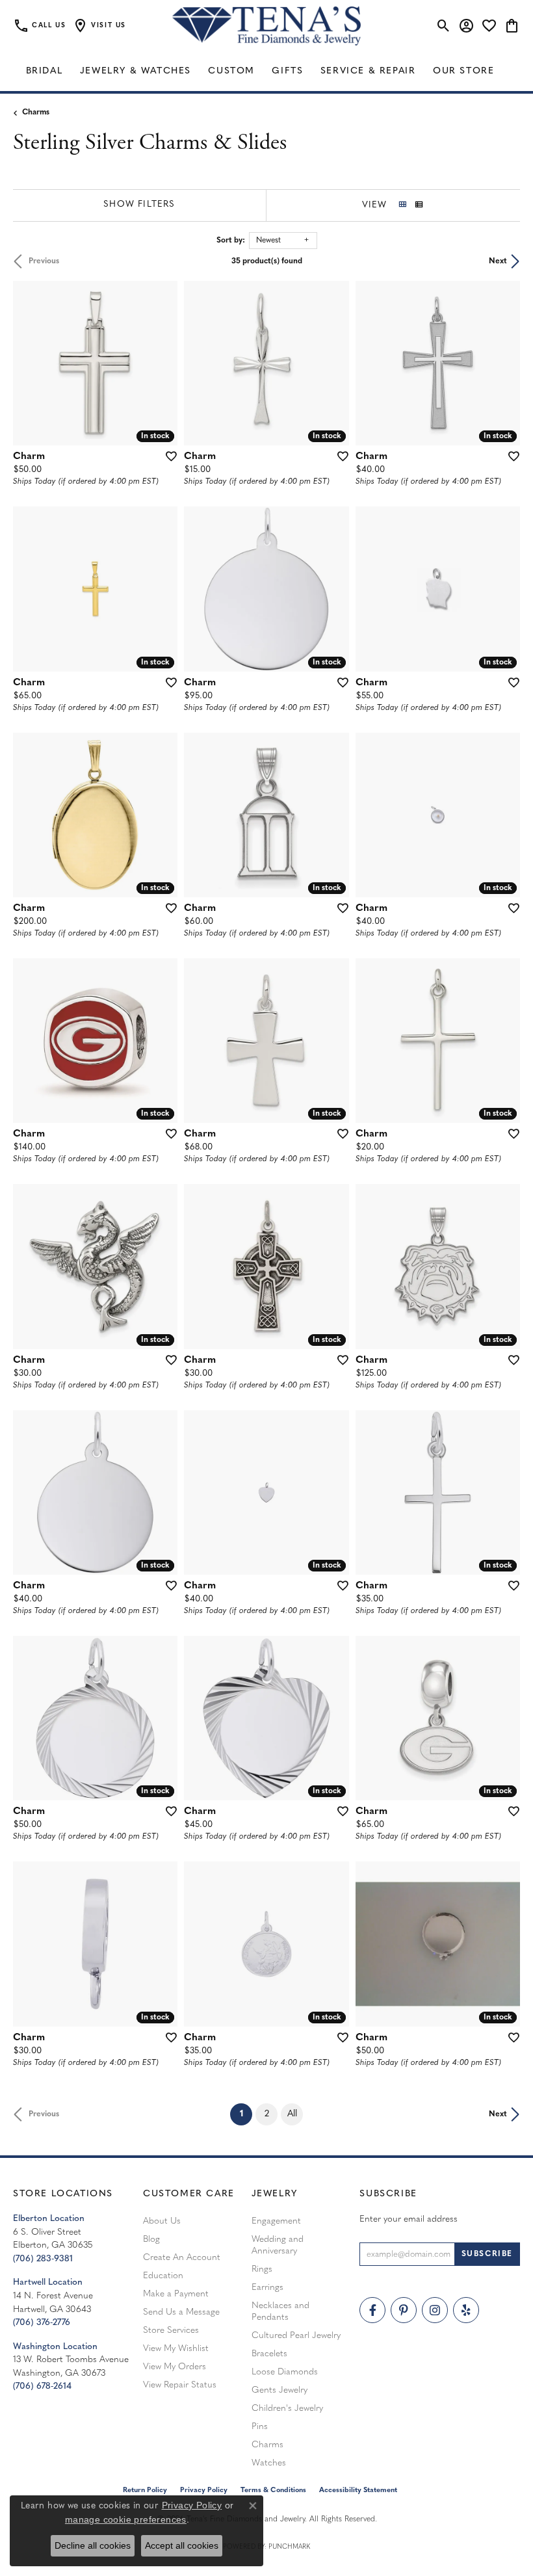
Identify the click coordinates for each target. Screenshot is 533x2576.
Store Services (171, 2331)
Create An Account (182, 2258)
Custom (231, 71)
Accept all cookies (182, 2545)
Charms (36, 112)
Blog (151, 2240)
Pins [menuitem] (260, 2427)
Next (498, 261)
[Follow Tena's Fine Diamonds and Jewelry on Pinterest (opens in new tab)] (404, 2310)
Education (163, 2276)
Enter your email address (409, 2219)
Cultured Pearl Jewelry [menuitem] (296, 2336)
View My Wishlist (176, 2349)
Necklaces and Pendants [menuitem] (280, 2312)
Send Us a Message (181, 2312)
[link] (39, 26)
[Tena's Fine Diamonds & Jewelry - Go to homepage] (266, 26)
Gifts (287, 71)
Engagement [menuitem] (276, 2221)
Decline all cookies (93, 2545)
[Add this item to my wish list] (167, 456)
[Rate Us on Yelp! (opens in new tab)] (466, 2310)
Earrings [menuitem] (267, 2288)
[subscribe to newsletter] (487, 2254)
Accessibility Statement (358, 2491)
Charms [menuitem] (267, 2445)
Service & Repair (368, 71)
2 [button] (267, 2114)
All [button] (292, 2114)
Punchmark (289, 2547)
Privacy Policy (192, 2505)
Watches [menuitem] (269, 2463)
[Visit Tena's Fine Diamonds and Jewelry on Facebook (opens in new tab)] (372, 2310)
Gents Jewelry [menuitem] (279, 2390)
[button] (99, 26)
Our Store (463, 71)
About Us (162, 2221)
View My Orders (175, 2367)
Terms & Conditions (273, 2491)
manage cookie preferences (126, 2519)
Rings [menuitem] (262, 2269)
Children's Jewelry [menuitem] (287, 2409)
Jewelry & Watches (136, 71)
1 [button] (246, 2114)
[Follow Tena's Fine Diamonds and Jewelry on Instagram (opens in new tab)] (435, 2310)
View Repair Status (180, 2385)
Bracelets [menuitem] (269, 2354)
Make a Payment (176, 2294)
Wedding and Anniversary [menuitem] (278, 2245)
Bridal (45, 71)
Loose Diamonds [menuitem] (285, 2372)
